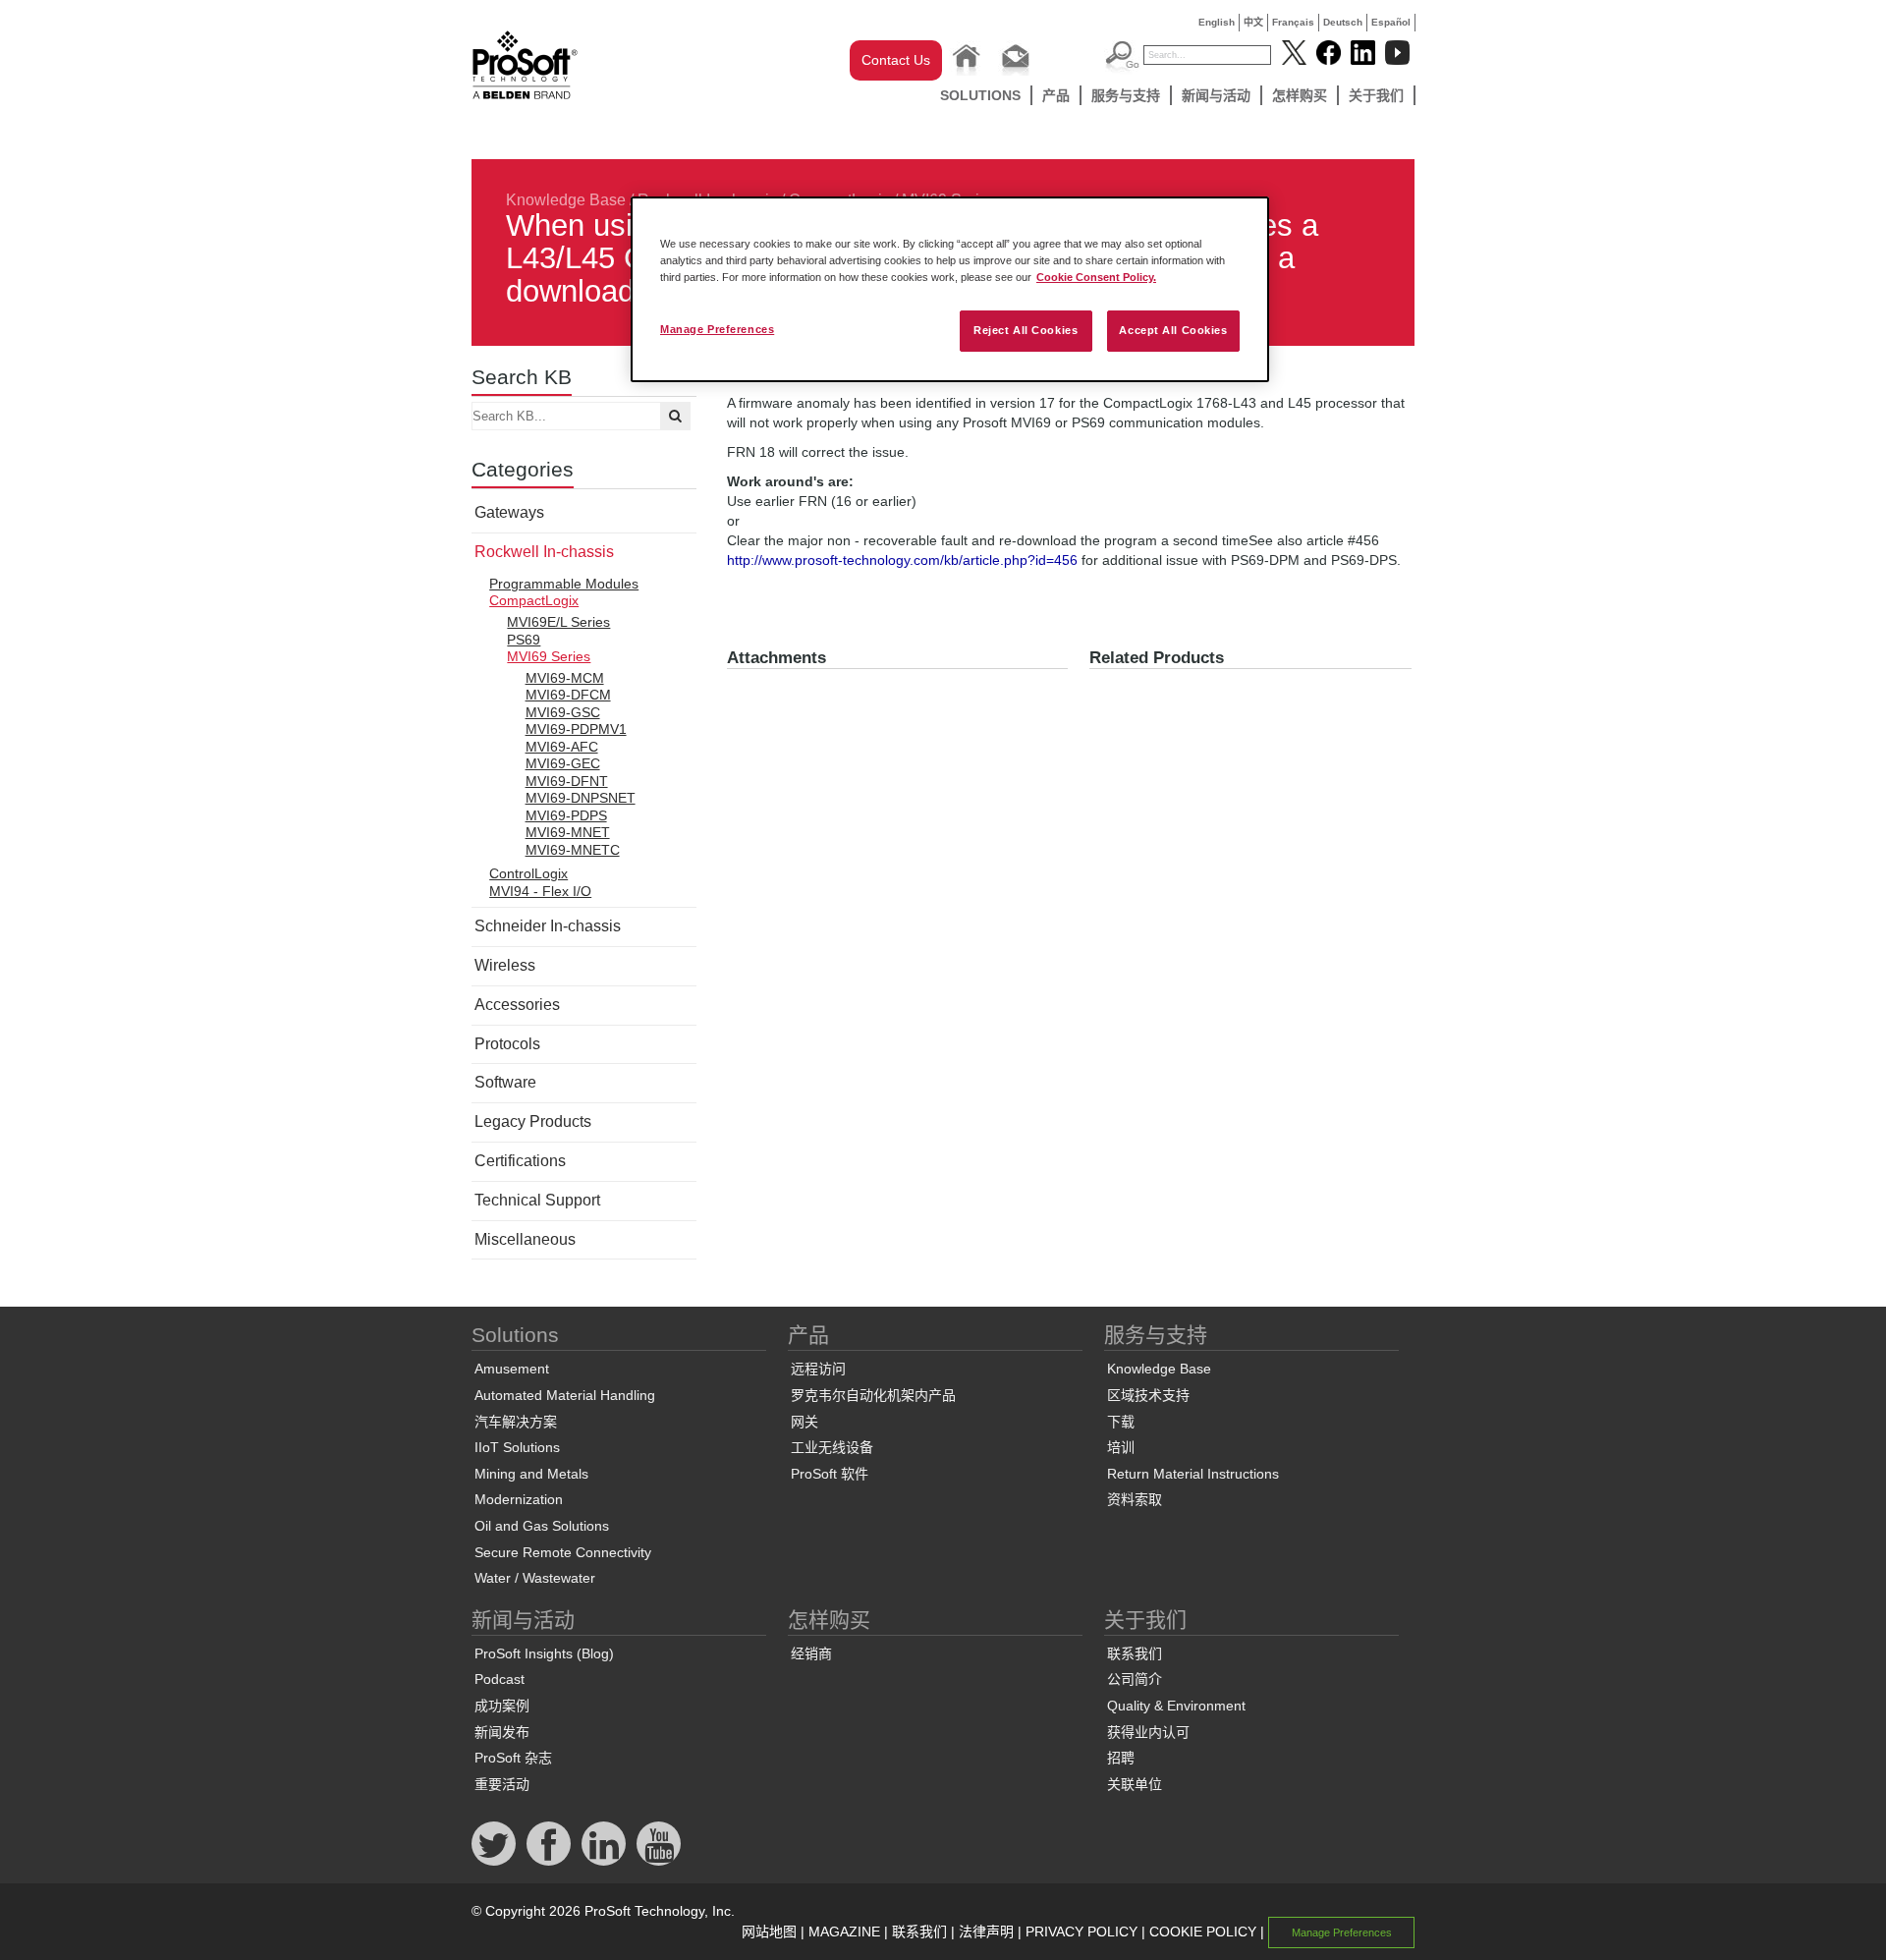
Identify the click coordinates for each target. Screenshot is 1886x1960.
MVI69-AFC (562, 747)
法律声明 (986, 1932)
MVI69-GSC (563, 712)
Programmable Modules (564, 584)
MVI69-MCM (565, 678)
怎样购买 (1300, 95)
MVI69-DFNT (567, 781)
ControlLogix (528, 873)
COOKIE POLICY (1203, 1932)
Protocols (507, 1044)
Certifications (520, 1161)
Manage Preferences (717, 329)
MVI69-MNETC (573, 850)
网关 (804, 1422)
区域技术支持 (1148, 1395)
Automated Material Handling (565, 1395)
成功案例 (502, 1706)
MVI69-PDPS (566, 815)
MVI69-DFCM (568, 695)
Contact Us (896, 60)
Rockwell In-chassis (544, 552)
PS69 (524, 640)
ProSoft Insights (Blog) (544, 1653)
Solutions (980, 95)
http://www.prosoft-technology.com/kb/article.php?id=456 (902, 560)
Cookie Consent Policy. (1096, 277)
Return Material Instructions (1193, 1474)
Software (505, 1082)
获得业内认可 (1148, 1732)
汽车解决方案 (516, 1422)
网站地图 (769, 1932)
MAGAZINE (844, 1932)
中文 (1253, 22)
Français (1293, 22)
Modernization (519, 1499)
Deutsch (1343, 22)
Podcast (499, 1679)
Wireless (505, 965)
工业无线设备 (832, 1447)
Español (1391, 22)
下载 (1121, 1422)
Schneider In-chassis (548, 926)
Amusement (512, 1369)
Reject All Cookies (1026, 330)
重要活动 (502, 1784)
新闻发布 (502, 1732)
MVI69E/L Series (558, 622)
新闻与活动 (1216, 95)
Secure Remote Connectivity (563, 1552)
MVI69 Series (549, 656)
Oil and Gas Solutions (542, 1526)
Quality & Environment (1176, 1706)
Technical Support (537, 1200)
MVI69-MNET (568, 832)
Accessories (517, 1005)
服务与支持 (1126, 95)
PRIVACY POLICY (1082, 1932)
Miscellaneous (525, 1239)
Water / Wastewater (535, 1578)
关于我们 (1376, 95)
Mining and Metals (531, 1474)
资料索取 (1135, 1499)
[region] (950, 289)
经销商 (811, 1653)
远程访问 (818, 1369)
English (1217, 22)
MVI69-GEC (563, 763)
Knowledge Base (566, 200)
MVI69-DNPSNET (581, 798)
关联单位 (1135, 1784)
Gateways (509, 512)
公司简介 (1135, 1679)
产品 (1056, 95)
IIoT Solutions (517, 1447)
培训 (1121, 1447)
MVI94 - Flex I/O (540, 891)
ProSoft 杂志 (513, 1758)
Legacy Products (533, 1121)
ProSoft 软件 (830, 1474)
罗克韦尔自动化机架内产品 (873, 1395)
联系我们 (1135, 1653)
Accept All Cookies (1173, 330)
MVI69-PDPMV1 (576, 729)
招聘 (1121, 1758)
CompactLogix (534, 600)
